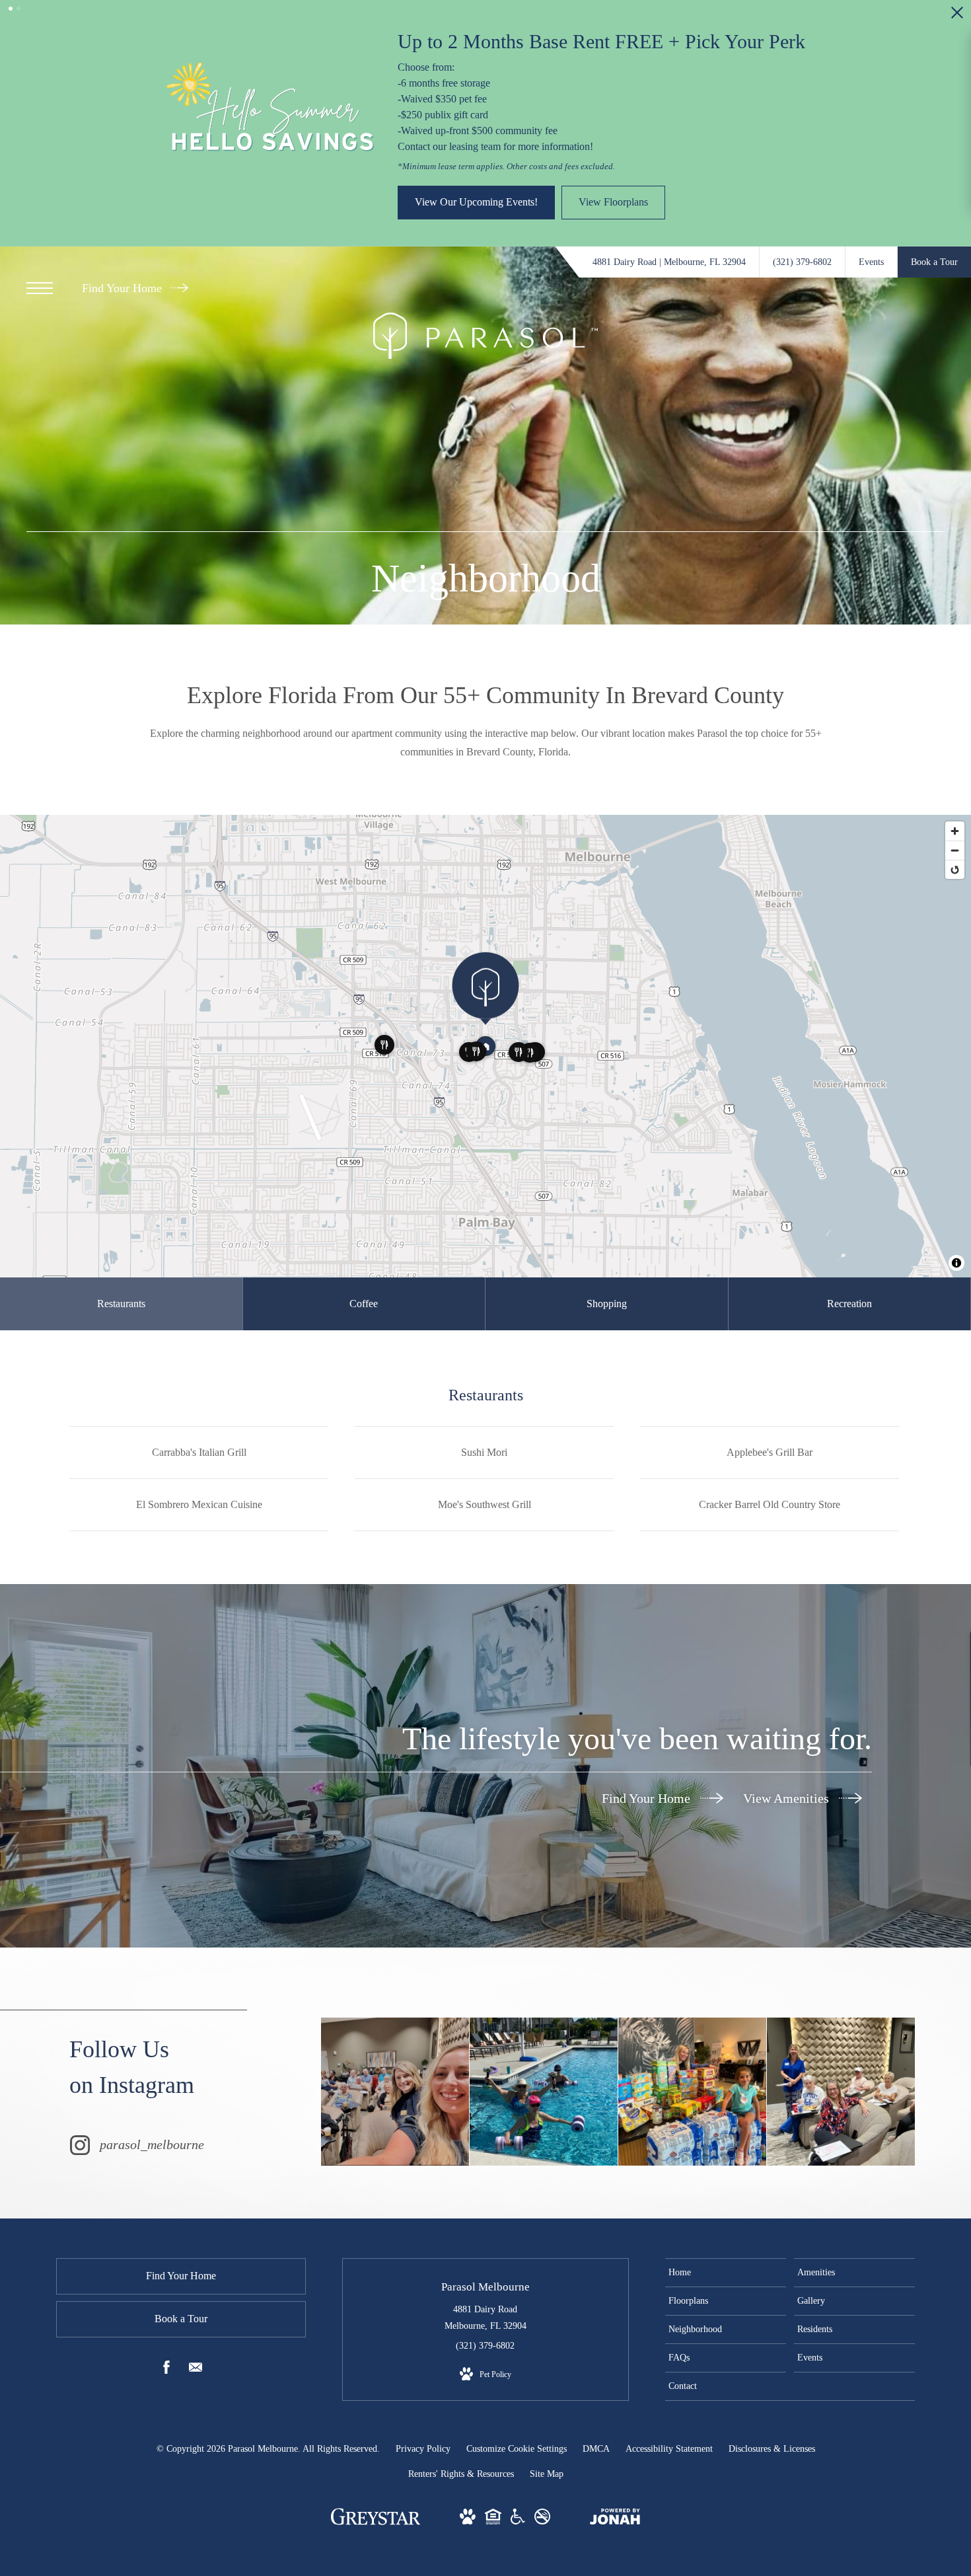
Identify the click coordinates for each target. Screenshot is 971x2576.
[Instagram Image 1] (395, 2026)
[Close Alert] (957, 16)
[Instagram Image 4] (841, 2026)
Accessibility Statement (669, 2383)
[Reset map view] (955, 804)
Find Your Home (124, 223)
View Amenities (788, 1733)
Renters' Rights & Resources (461, 2408)
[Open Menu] (40, 223)
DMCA (596, 2383)
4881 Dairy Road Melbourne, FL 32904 (485, 2252)
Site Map (547, 2408)
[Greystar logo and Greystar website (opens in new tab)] (376, 2458)
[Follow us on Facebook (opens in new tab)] (166, 2304)
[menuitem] (726, 2207)
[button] (11, 9)
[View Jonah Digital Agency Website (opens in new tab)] (615, 2454)
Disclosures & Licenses (772, 2383)
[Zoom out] (955, 785)
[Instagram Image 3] (692, 2026)
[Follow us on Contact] (196, 2304)
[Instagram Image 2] (544, 2026)
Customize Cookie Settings (517, 2383)
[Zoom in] (955, 766)
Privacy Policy (423, 2383)
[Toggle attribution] (956, 1197)
